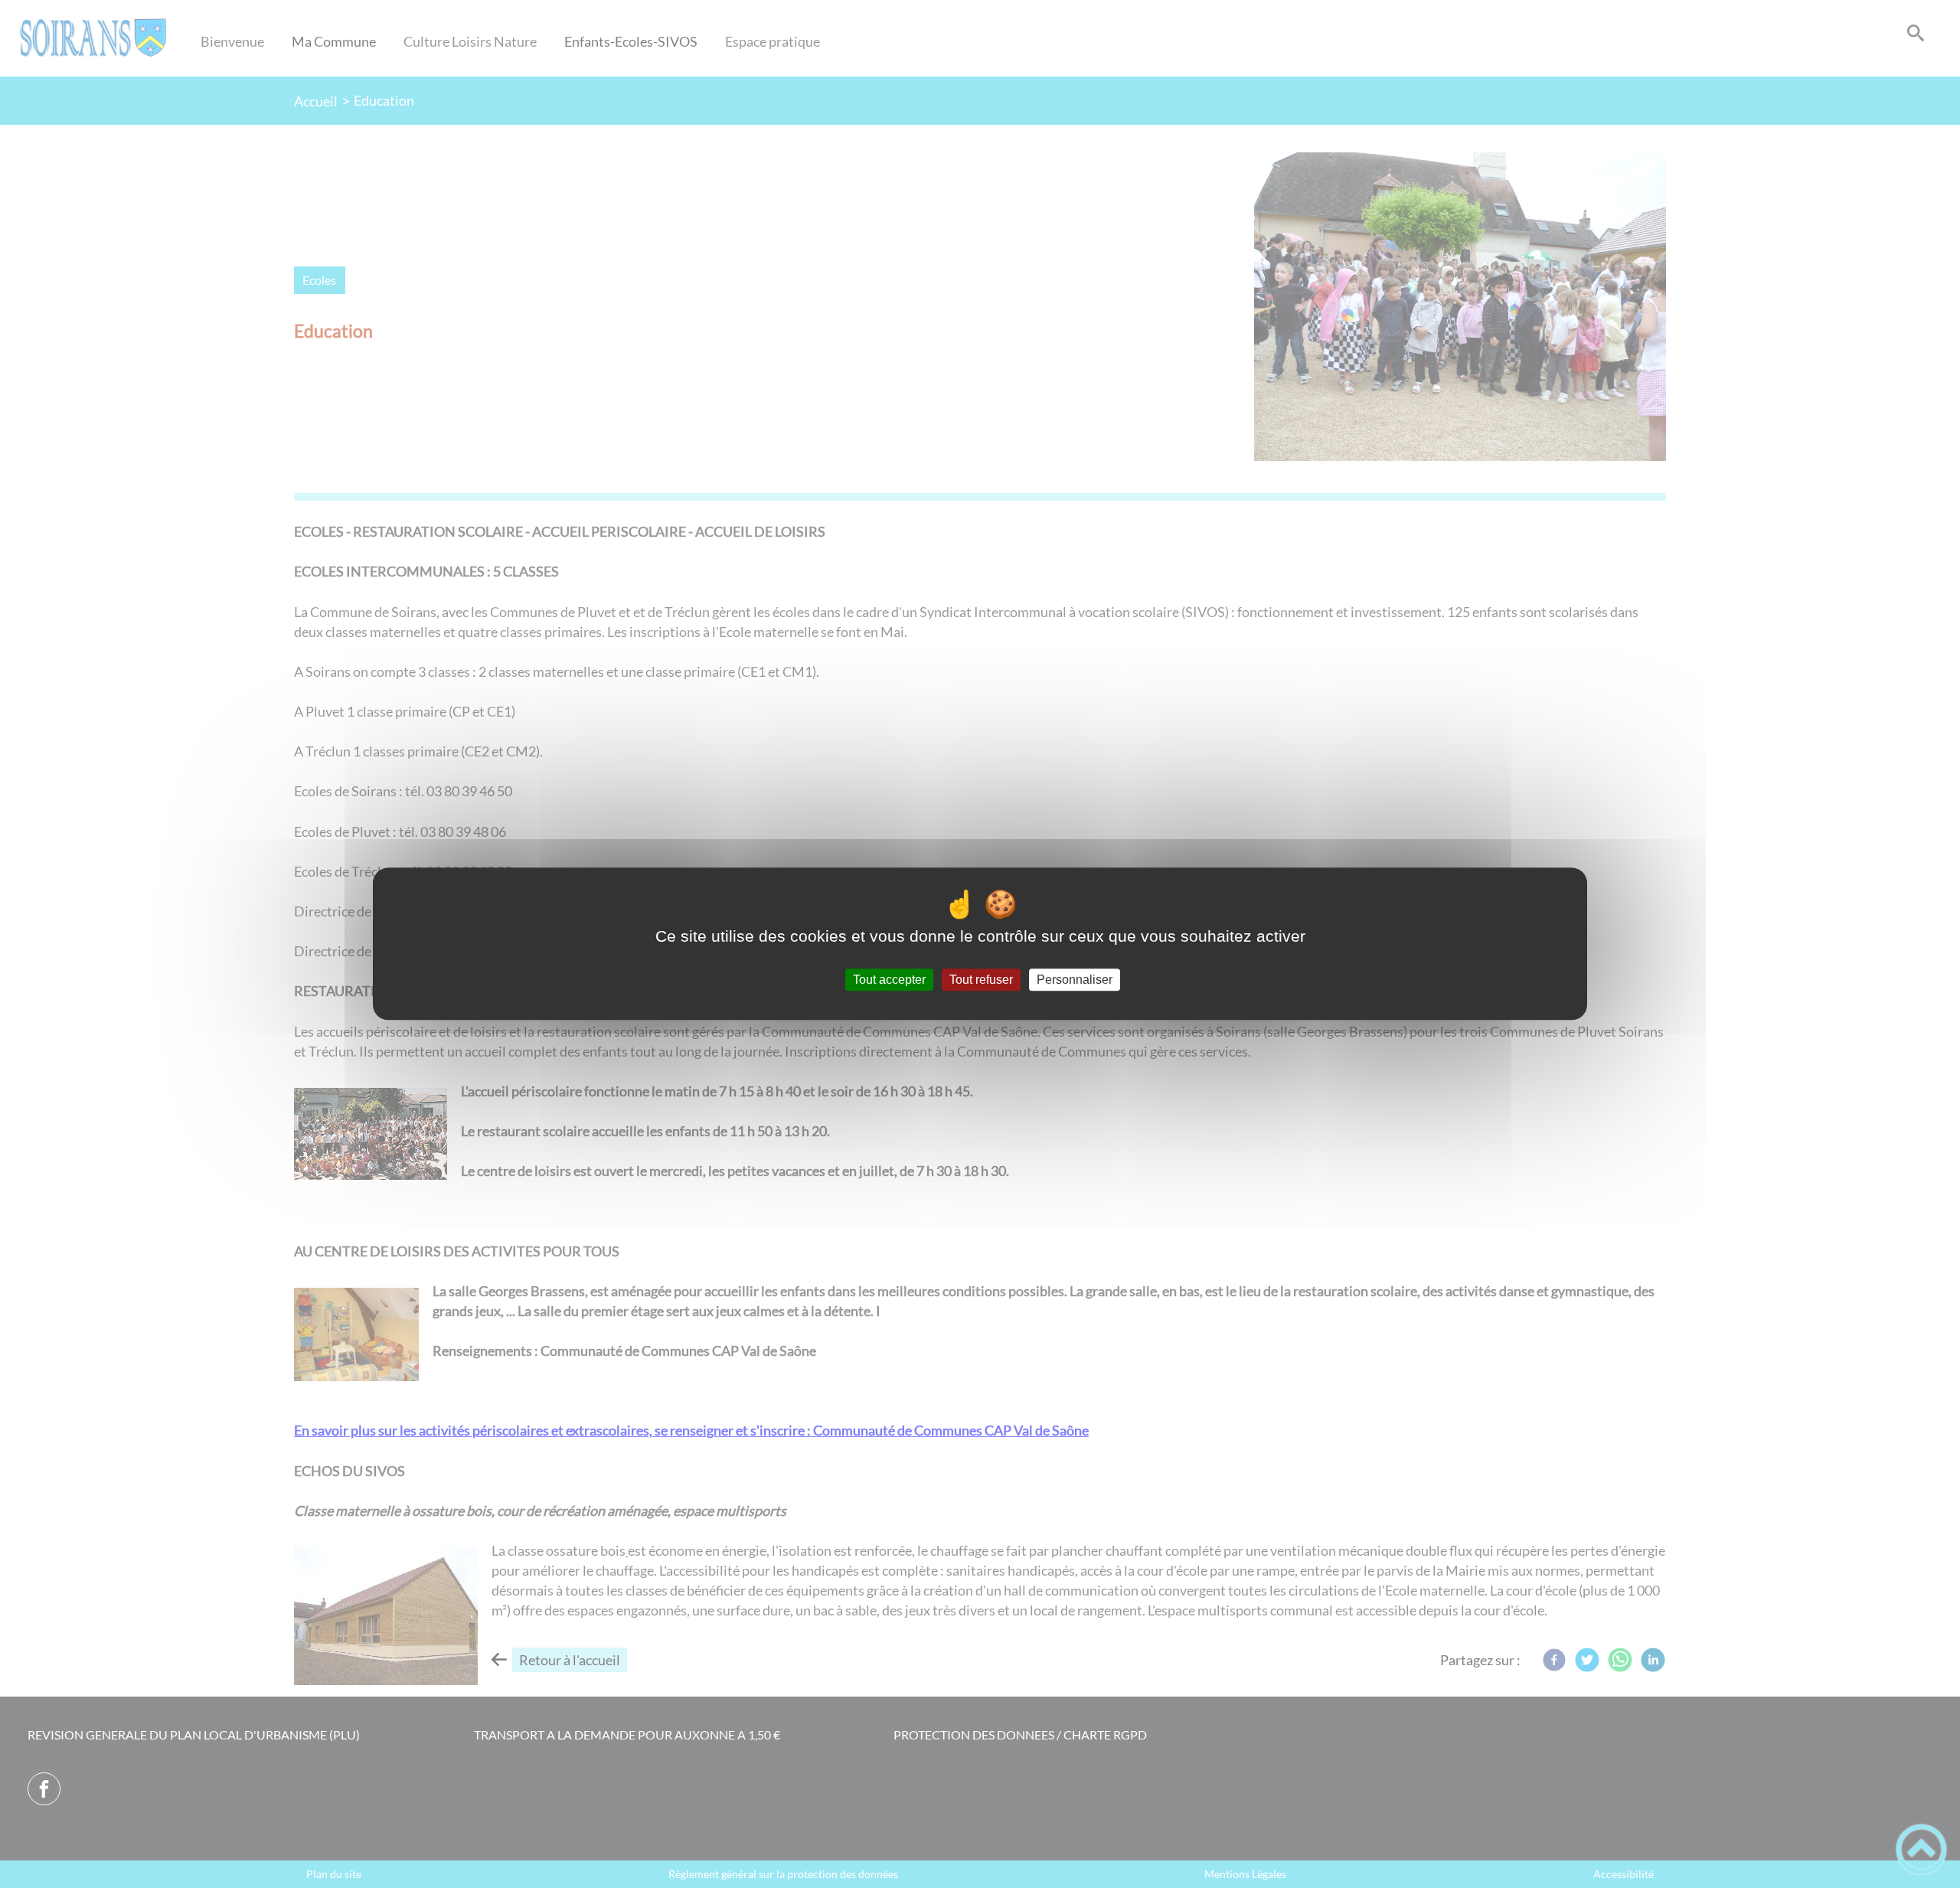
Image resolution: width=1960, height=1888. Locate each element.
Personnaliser (1075, 980)
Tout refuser (981, 980)
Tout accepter (889, 980)
